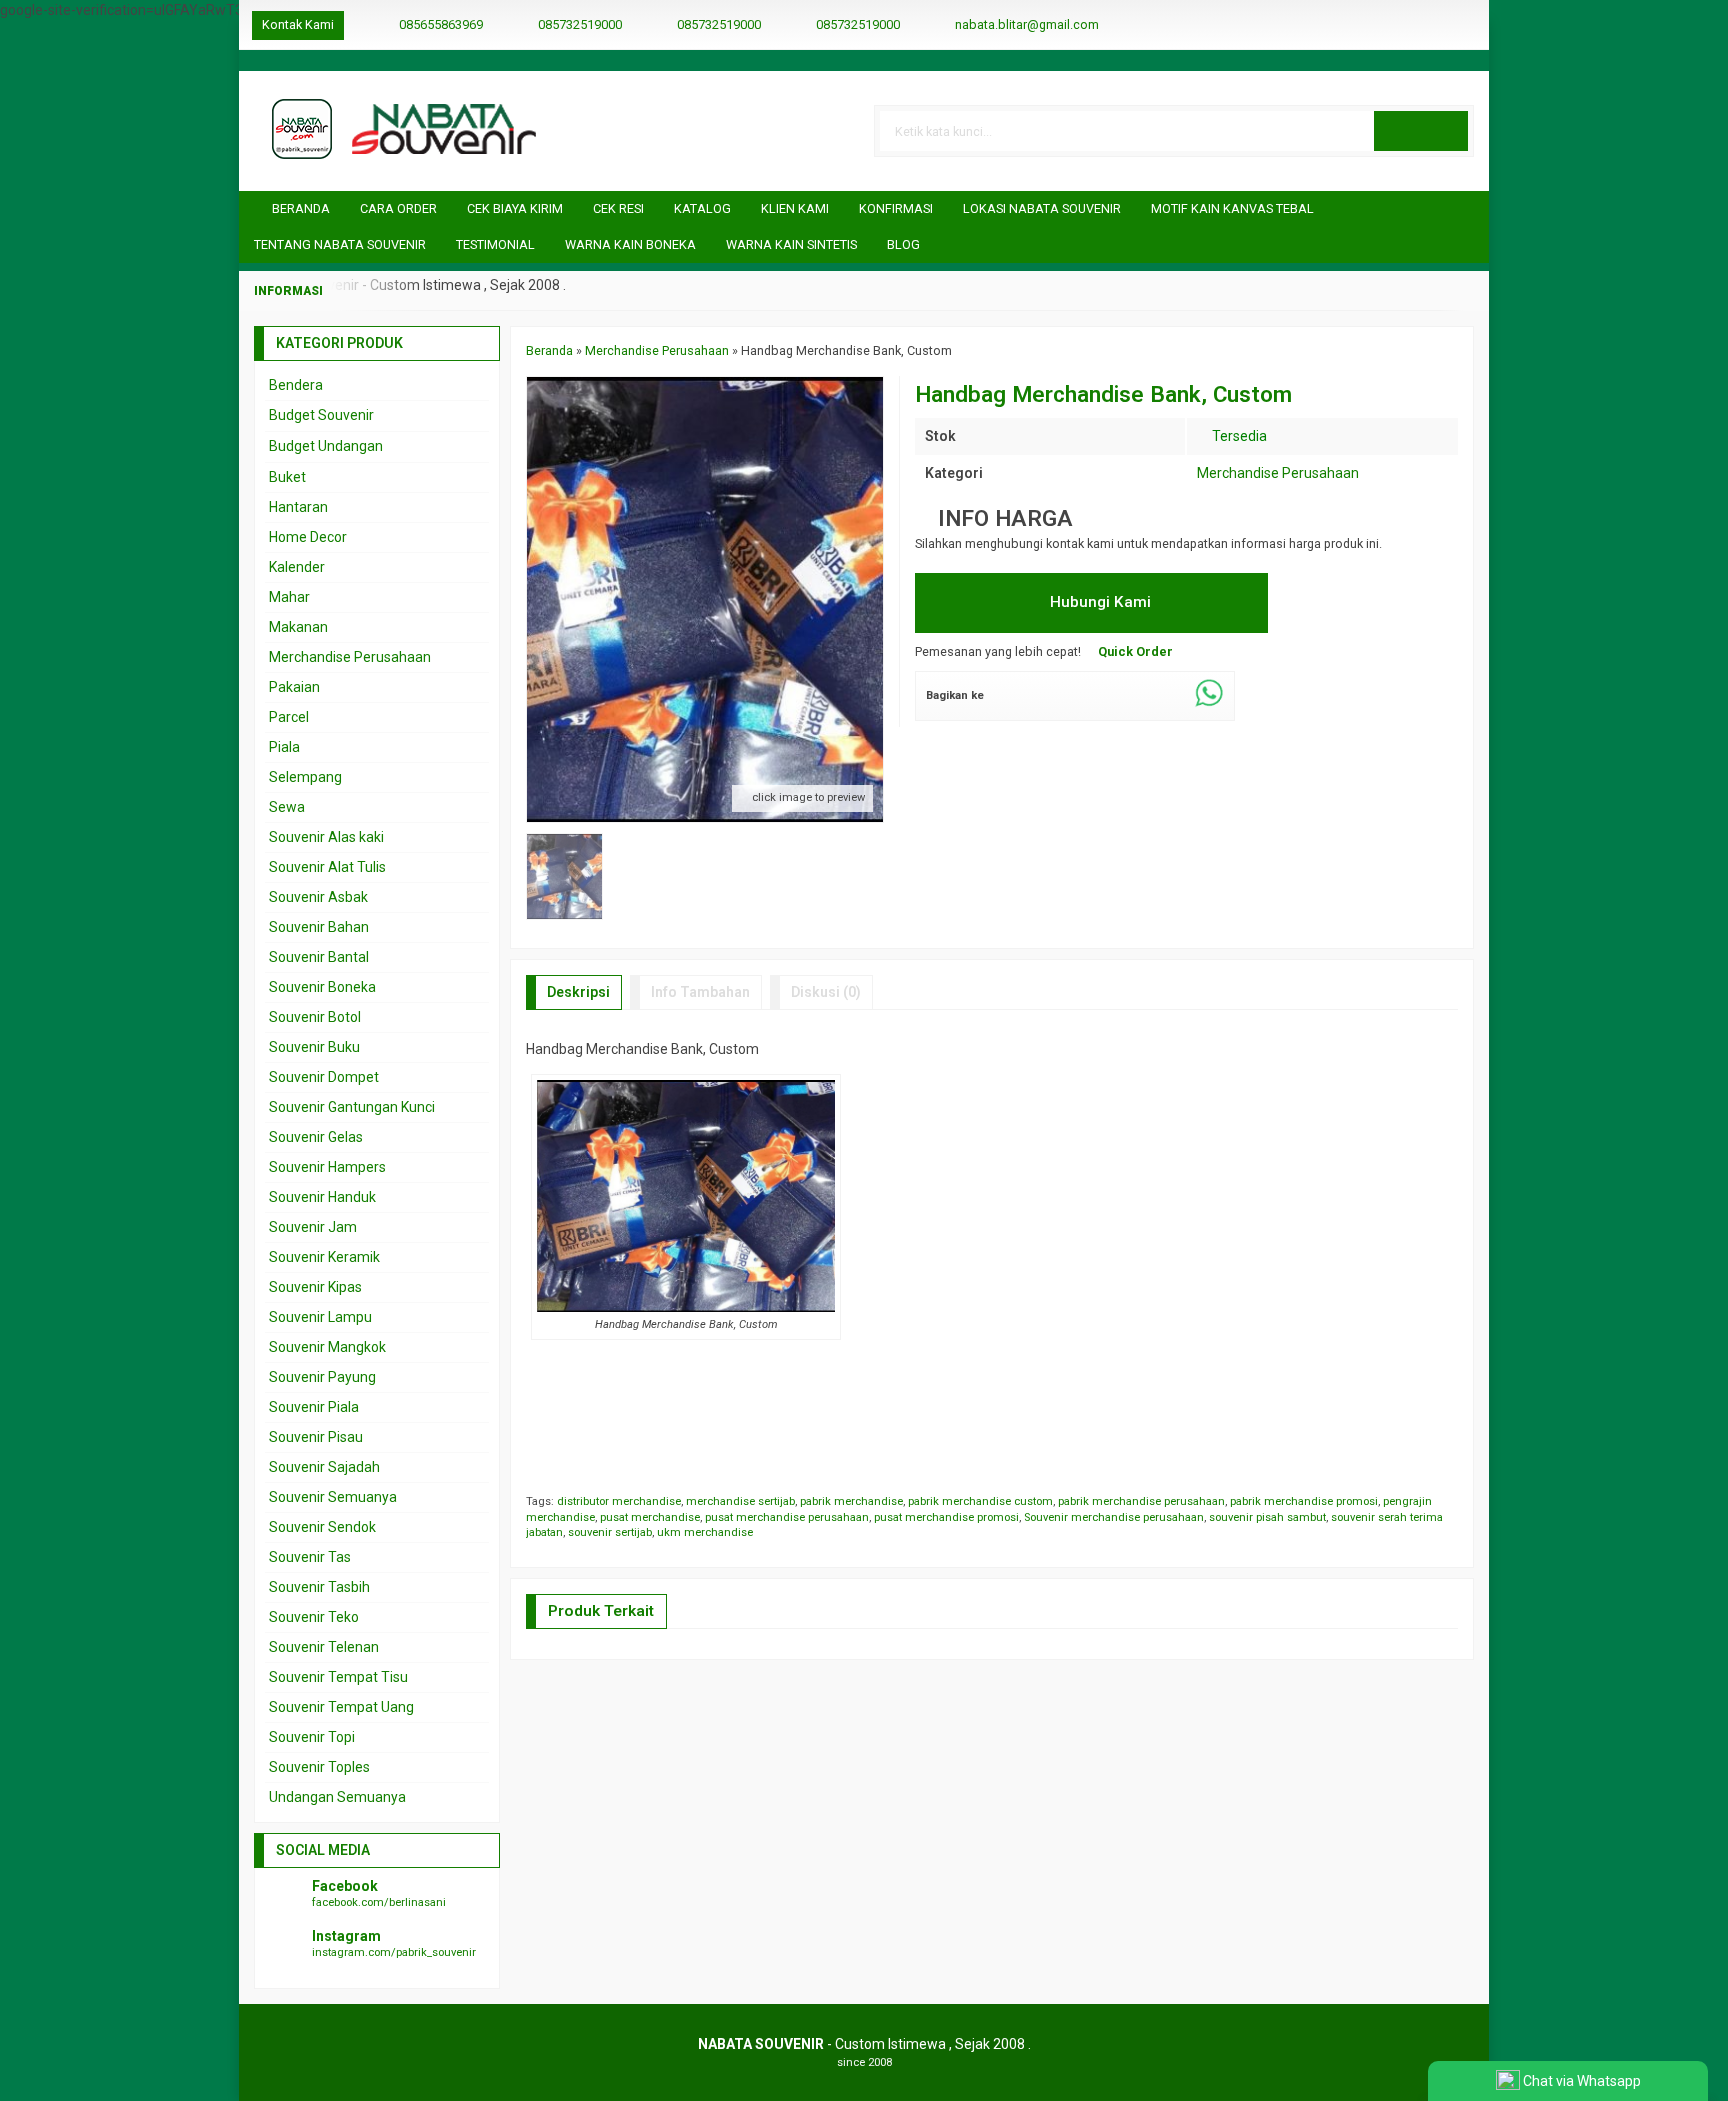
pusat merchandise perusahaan (787, 1517)
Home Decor (308, 537)
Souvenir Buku (314, 1047)
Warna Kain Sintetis (791, 244)
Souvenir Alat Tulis (327, 867)
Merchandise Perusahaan (1278, 473)
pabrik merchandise (851, 1501)
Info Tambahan (700, 992)
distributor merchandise (619, 1501)
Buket (287, 477)
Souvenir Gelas (316, 1137)
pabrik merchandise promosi (1304, 1501)
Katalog (702, 208)
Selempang (305, 777)
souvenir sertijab (610, 1532)
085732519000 (580, 24)
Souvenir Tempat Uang (341, 1707)
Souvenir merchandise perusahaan (1114, 1517)
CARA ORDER (398, 208)
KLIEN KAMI (795, 208)
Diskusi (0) (826, 992)
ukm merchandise (705, 1532)
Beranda (299, 208)
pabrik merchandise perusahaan (1141, 1501)
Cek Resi (618, 208)
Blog (903, 244)
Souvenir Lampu (320, 1317)
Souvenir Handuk (322, 1197)
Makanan (298, 627)
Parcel (289, 717)
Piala (284, 747)
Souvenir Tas (310, 1557)
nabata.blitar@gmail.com (1027, 24)
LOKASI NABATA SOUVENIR (1042, 208)
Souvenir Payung (322, 1377)
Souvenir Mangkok (327, 1347)
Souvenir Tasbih (319, 1587)
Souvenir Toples (319, 1767)
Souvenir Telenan (324, 1647)
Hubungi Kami (1098, 602)
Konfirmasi (896, 208)
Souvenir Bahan (319, 927)
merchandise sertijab (740, 1501)
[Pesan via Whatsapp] (1401, 25)
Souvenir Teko (314, 1617)
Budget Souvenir (321, 415)
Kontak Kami (298, 24)
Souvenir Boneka (322, 987)
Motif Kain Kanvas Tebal (1232, 208)
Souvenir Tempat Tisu (338, 1677)
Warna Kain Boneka (630, 244)
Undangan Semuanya (337, 1797)
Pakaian (294, 687)
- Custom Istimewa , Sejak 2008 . (864, 2044)
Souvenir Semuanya (333, 1497)
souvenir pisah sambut (1267, 1517)
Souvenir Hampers (327, 1167)
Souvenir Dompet (324, 1077)
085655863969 (441, 24)
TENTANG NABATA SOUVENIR (340, 244)
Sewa (287, 807)
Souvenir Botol (315, 1017)
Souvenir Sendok (322, 1527)
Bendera (296, 385)
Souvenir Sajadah (324, 1467)
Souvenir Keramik (324, 1257)
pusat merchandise (650, 1517)
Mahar (289, 597)
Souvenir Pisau (316, 1437)
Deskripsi (578, 992)
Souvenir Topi (312, 1737)
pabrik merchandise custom (980, 1501)
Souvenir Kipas (315, 1287)
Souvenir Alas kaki (326, 837)
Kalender (297, 567)
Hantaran (298, 507)
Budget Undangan (326, 446)
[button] (1421, 131)
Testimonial (495, 244)
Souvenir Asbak (318, 897)
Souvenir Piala (314, 1407)
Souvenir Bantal (319, 957)
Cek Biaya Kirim (515, 208)
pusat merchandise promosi (946, 1517)
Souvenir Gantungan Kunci (352, 1107)
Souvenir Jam (313, 1227)
